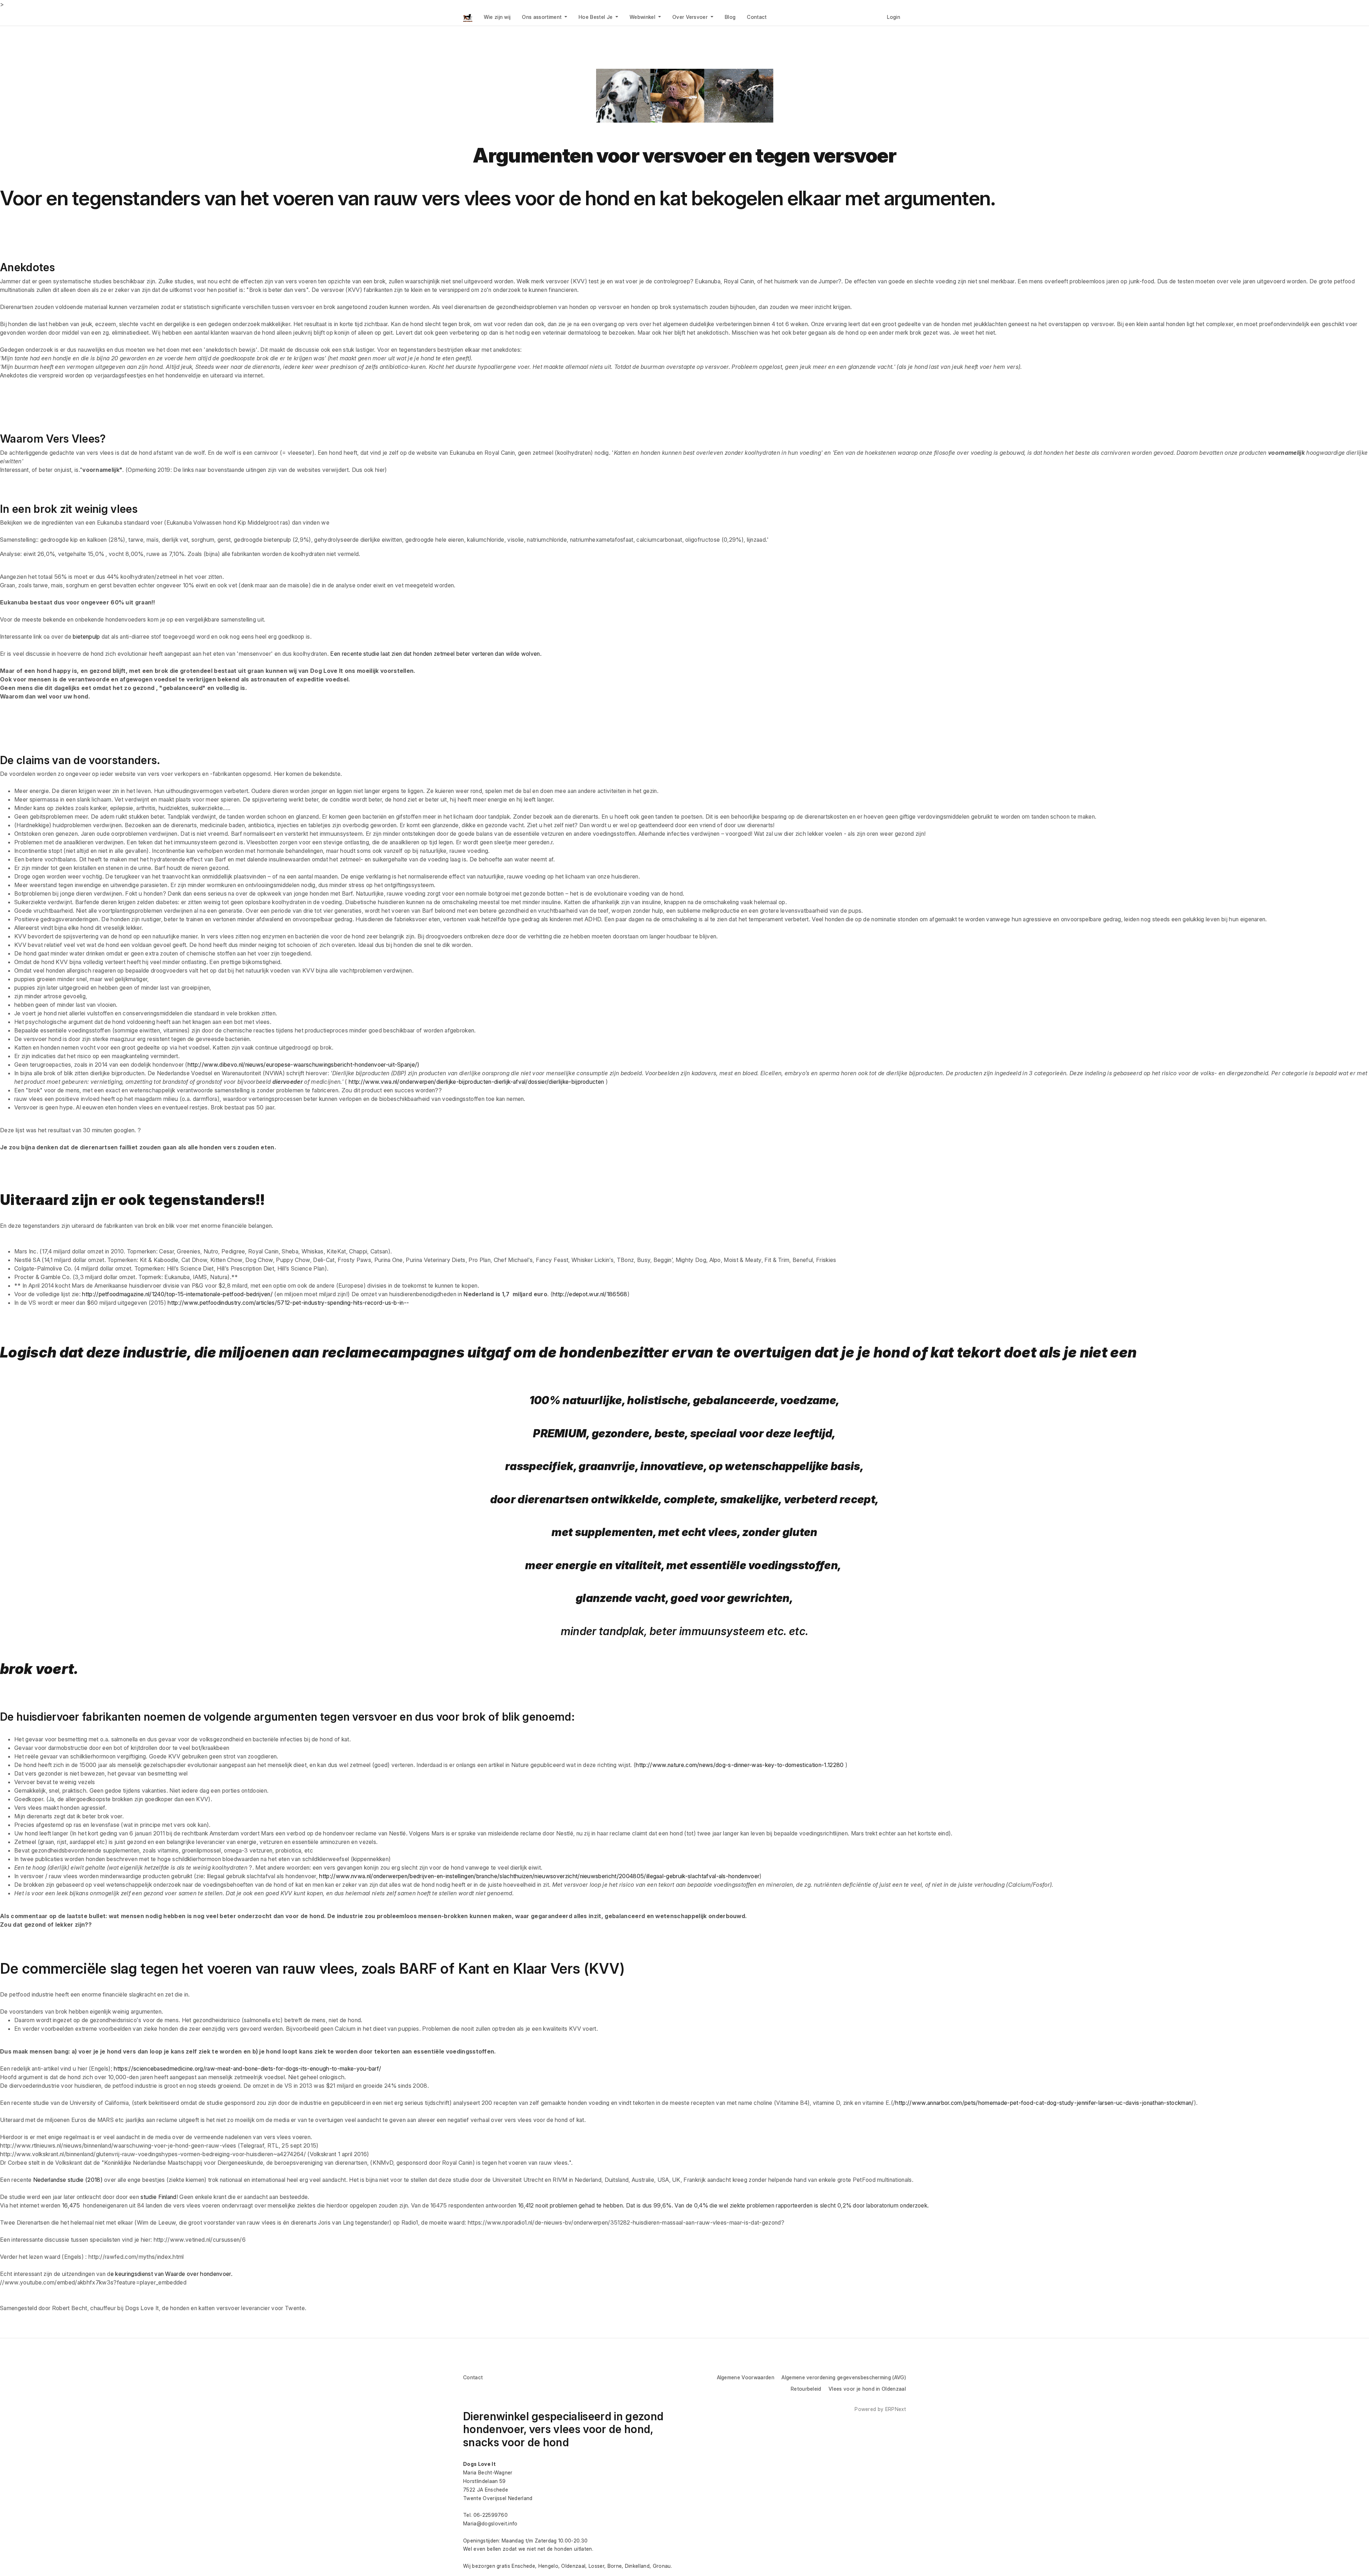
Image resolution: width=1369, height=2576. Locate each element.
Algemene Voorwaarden (746, 2377)
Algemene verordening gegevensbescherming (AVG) (844, 2377)
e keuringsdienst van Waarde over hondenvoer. (171, 2274)
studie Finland (158, 2197)
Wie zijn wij (497, 17)
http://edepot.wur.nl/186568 (590, 1294)
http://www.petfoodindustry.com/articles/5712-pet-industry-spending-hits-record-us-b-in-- (288, 1303)
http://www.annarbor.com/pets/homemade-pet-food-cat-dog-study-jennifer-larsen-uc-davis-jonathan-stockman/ (1044, 2103)
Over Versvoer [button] (691, 17)
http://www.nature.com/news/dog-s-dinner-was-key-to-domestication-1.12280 (740, 1765)
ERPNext (896, 2409)
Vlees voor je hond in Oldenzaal (867, 2389)
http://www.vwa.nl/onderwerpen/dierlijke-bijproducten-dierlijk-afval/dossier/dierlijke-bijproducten (476, 1082)
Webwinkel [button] (643, 17)
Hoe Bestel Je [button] (596, 17)
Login (894, 17)
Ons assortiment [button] (542, 17)
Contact (757, 17)
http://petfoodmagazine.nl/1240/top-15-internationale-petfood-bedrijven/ (177, 1294)
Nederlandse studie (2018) (68, 2180)
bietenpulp (86, 637)
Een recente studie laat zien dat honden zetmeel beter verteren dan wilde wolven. (436, 654)
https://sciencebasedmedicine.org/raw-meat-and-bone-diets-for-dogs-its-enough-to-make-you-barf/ (247, 2068)
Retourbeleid (806, 2389)
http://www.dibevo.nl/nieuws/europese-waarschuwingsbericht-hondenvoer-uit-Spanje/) (304, 1065)
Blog (730, 17)
